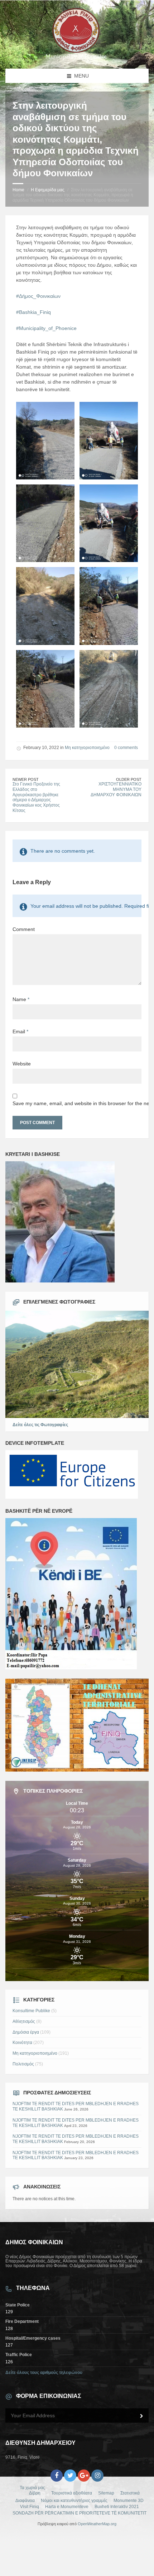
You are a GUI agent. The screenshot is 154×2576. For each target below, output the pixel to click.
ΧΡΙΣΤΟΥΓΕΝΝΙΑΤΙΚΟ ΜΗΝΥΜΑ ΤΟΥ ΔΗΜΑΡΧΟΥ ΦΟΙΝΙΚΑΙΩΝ (116, 789)
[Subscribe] (141, 2416)
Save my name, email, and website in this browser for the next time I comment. (77, 1103)
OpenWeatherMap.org (97, 2524)
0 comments (126, 748)
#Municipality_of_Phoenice (46, 328)
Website (22, 1064)
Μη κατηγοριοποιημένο (87, 748)
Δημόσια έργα (26, 2032)
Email (20, 1031)
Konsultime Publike (31, 2011)
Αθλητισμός (24, 2021)
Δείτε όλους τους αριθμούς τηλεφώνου (44, 2373)
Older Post (129, 779)
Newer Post (26, 779)
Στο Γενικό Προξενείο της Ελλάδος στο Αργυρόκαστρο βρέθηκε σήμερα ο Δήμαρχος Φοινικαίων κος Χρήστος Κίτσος (36, 797)
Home (18, 190)
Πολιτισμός (23, 2064)
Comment (24, 929)
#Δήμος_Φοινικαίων (38, 296)
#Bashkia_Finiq (33, 312)
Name (21, 999)
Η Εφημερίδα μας (48, 190)
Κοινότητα (22, 2043)
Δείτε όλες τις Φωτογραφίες (40, 1425)
